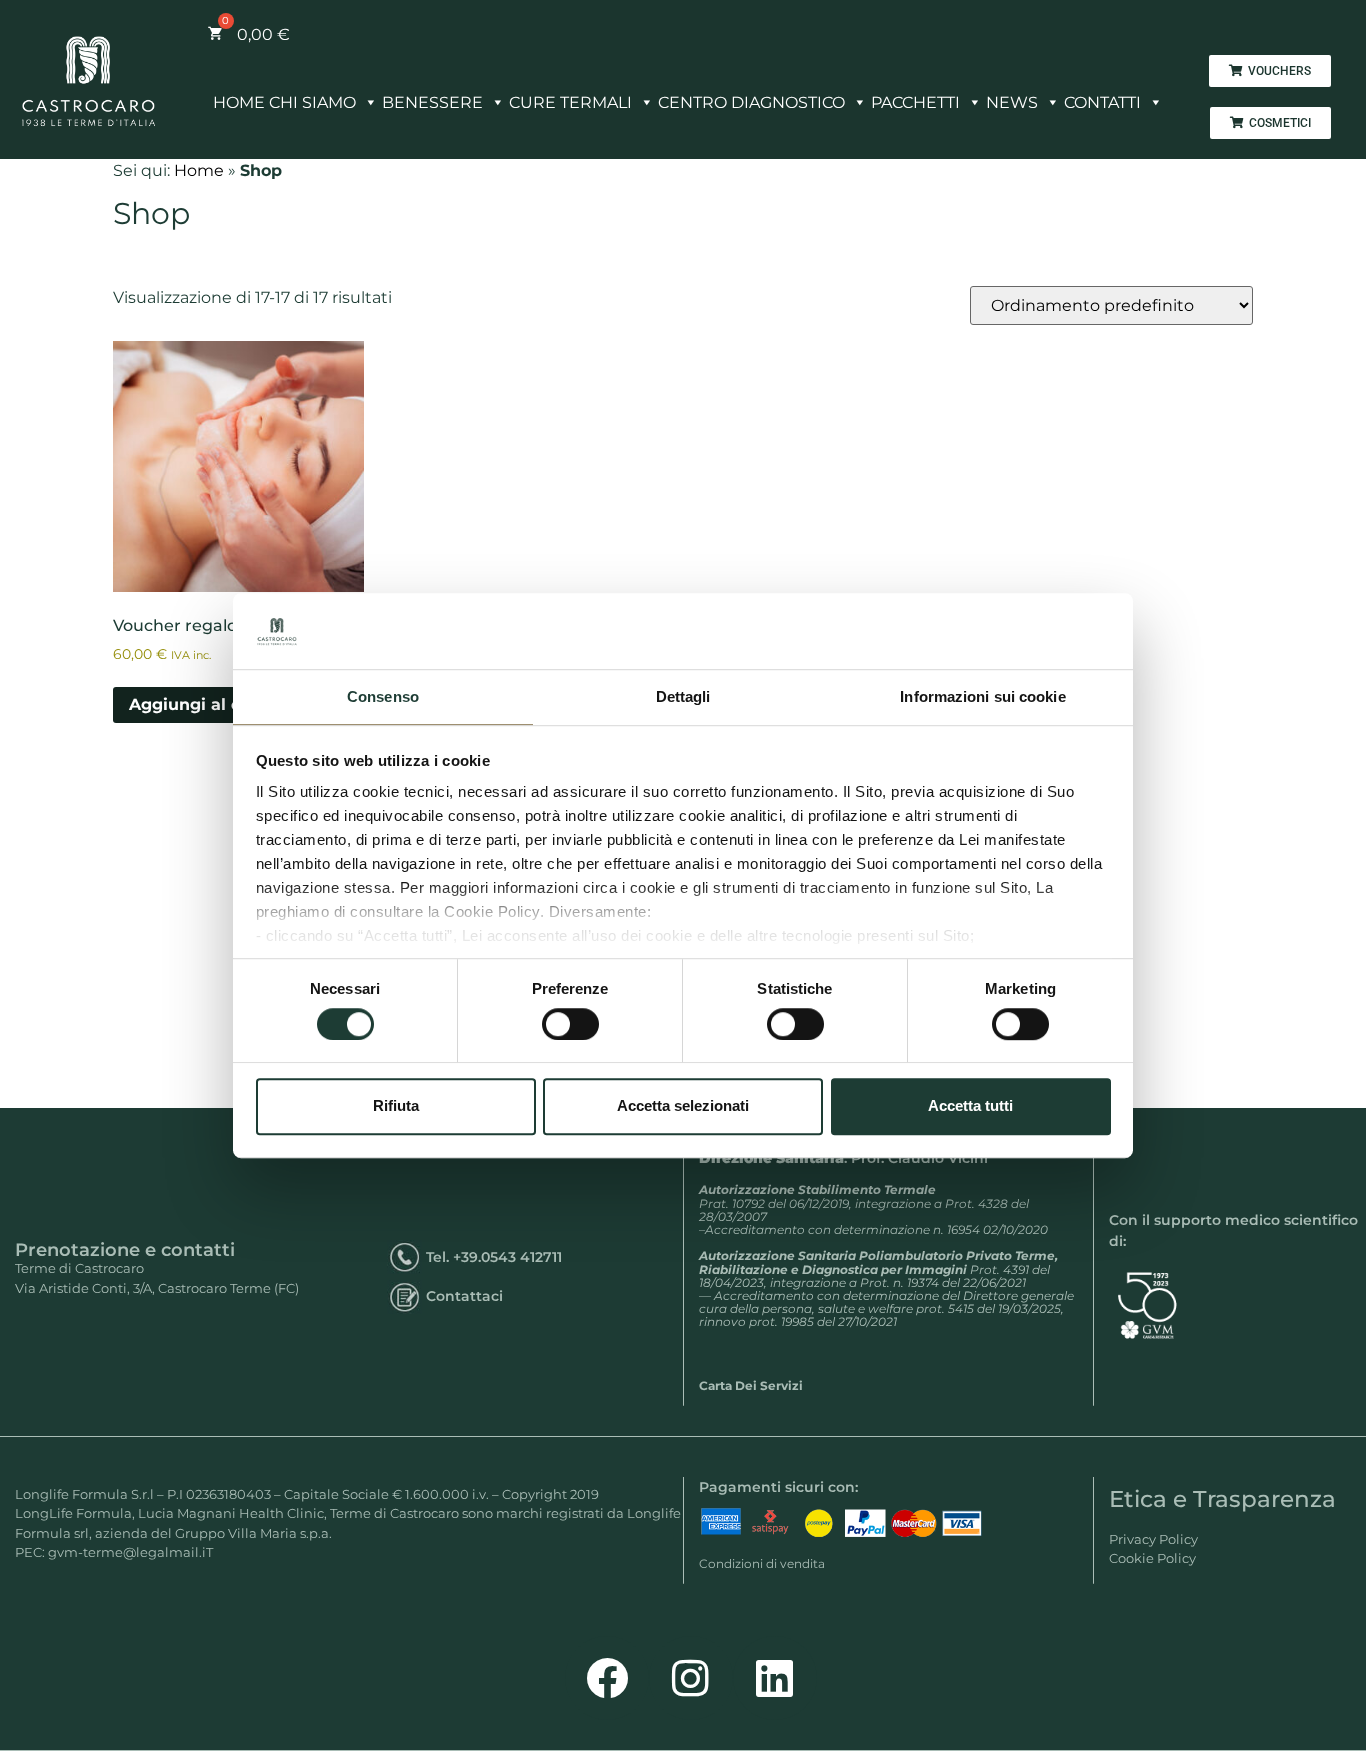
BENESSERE (432, 102)
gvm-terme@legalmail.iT (130, 1552)
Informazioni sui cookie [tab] (982, 697)
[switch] (570, 1024)
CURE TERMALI (570, 102)
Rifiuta (396, 1105)
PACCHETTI (915, 102)
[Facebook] (607, 1678)
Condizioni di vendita (762, 1563)
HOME (239, 102)
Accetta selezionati (683, 1105)
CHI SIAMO (312, 102)
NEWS (1012, 102)
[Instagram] (691, 1678)
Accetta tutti (970, 1105)
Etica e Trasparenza (1222, 1499)
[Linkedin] (775, 1678)
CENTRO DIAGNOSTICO (751, 102)
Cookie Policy (1152, 1558)
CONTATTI (1102, 102)
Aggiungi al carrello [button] (211, 704)
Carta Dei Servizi (751, 1385)
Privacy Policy (1153, 1539)
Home (199, 170)
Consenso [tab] (383, 697)
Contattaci (464, 1296)
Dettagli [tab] (683, 697)
